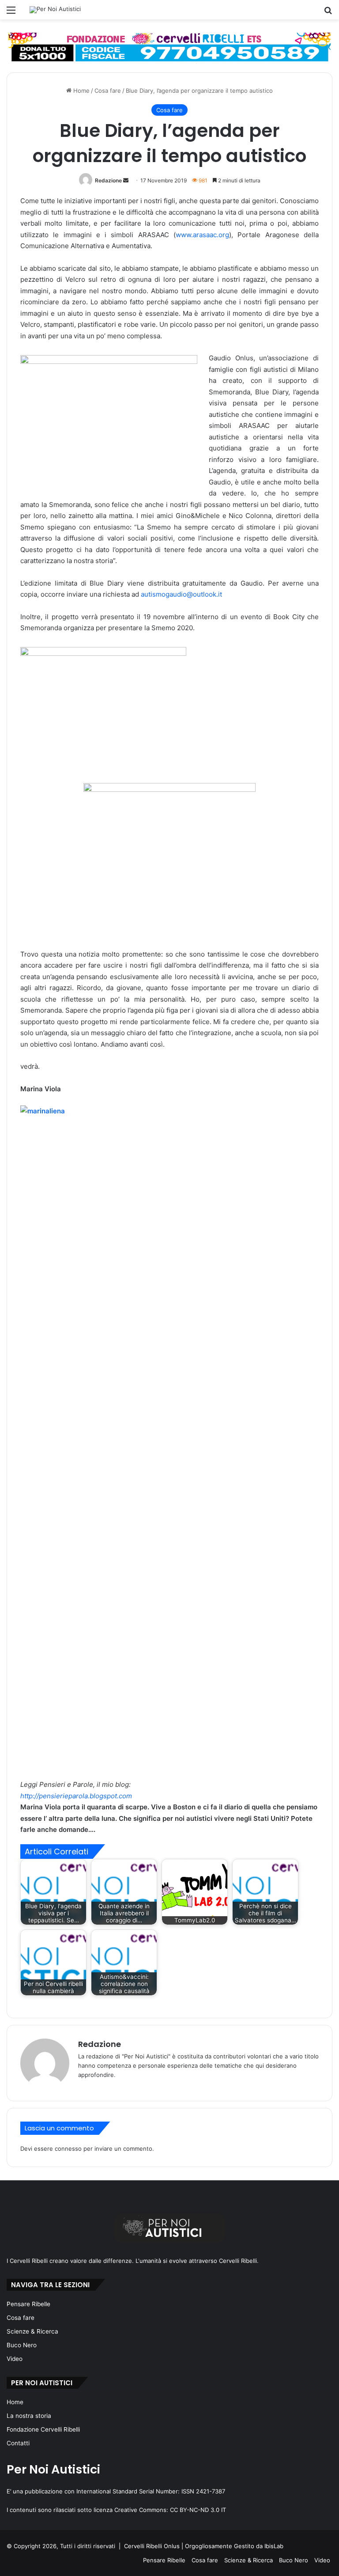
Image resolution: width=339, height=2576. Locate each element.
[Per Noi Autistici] (55, 10)
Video (15, 2359)
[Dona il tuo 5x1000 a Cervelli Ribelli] (169, 48)
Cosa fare (108, 91)
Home (81, 91)
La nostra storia (29, 2416)
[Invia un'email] (126, 180)
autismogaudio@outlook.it (181, 594)
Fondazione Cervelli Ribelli (43, 2429)
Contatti (18, 2443)
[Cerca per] (328, 13)
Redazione (108, 180)
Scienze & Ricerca (32, 2331)
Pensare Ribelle (28, 2304)
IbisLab (274, 2546)
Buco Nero (22, 2345)
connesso (68, 2149)
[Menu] (11, 13)
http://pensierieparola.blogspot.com (76, 1796)
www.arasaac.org (202, 235)
